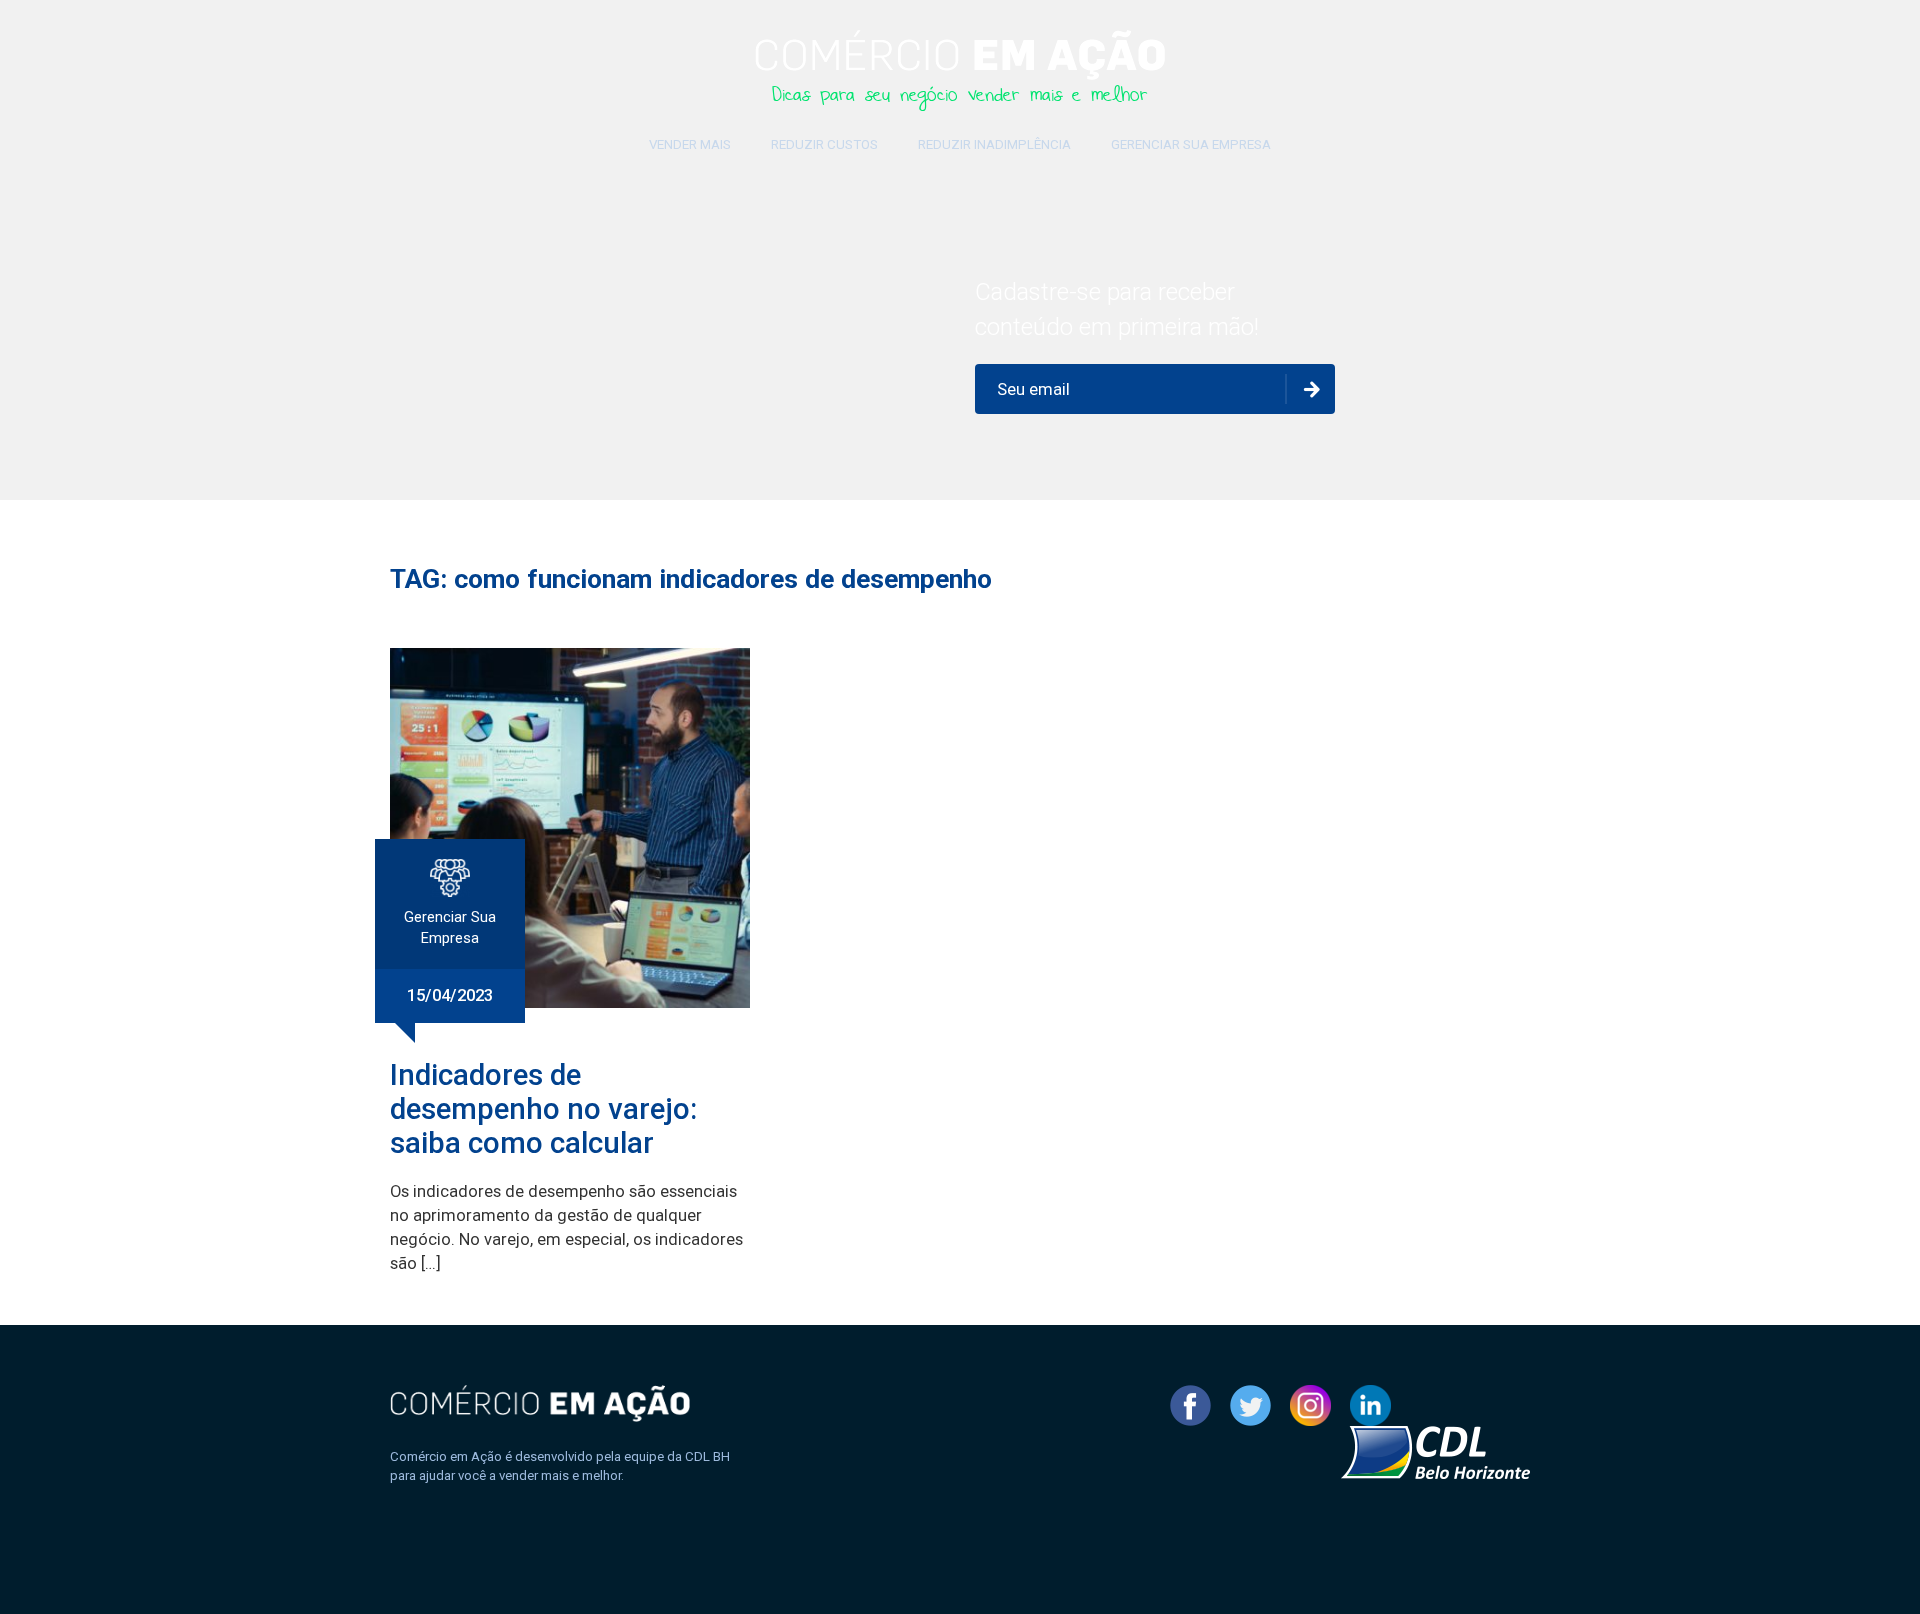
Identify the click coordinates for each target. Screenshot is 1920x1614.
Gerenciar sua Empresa (1191, 144)
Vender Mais (690, 144)
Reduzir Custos (824, 144)
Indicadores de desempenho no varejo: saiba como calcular (543, 1109)
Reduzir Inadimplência (994, 144)
